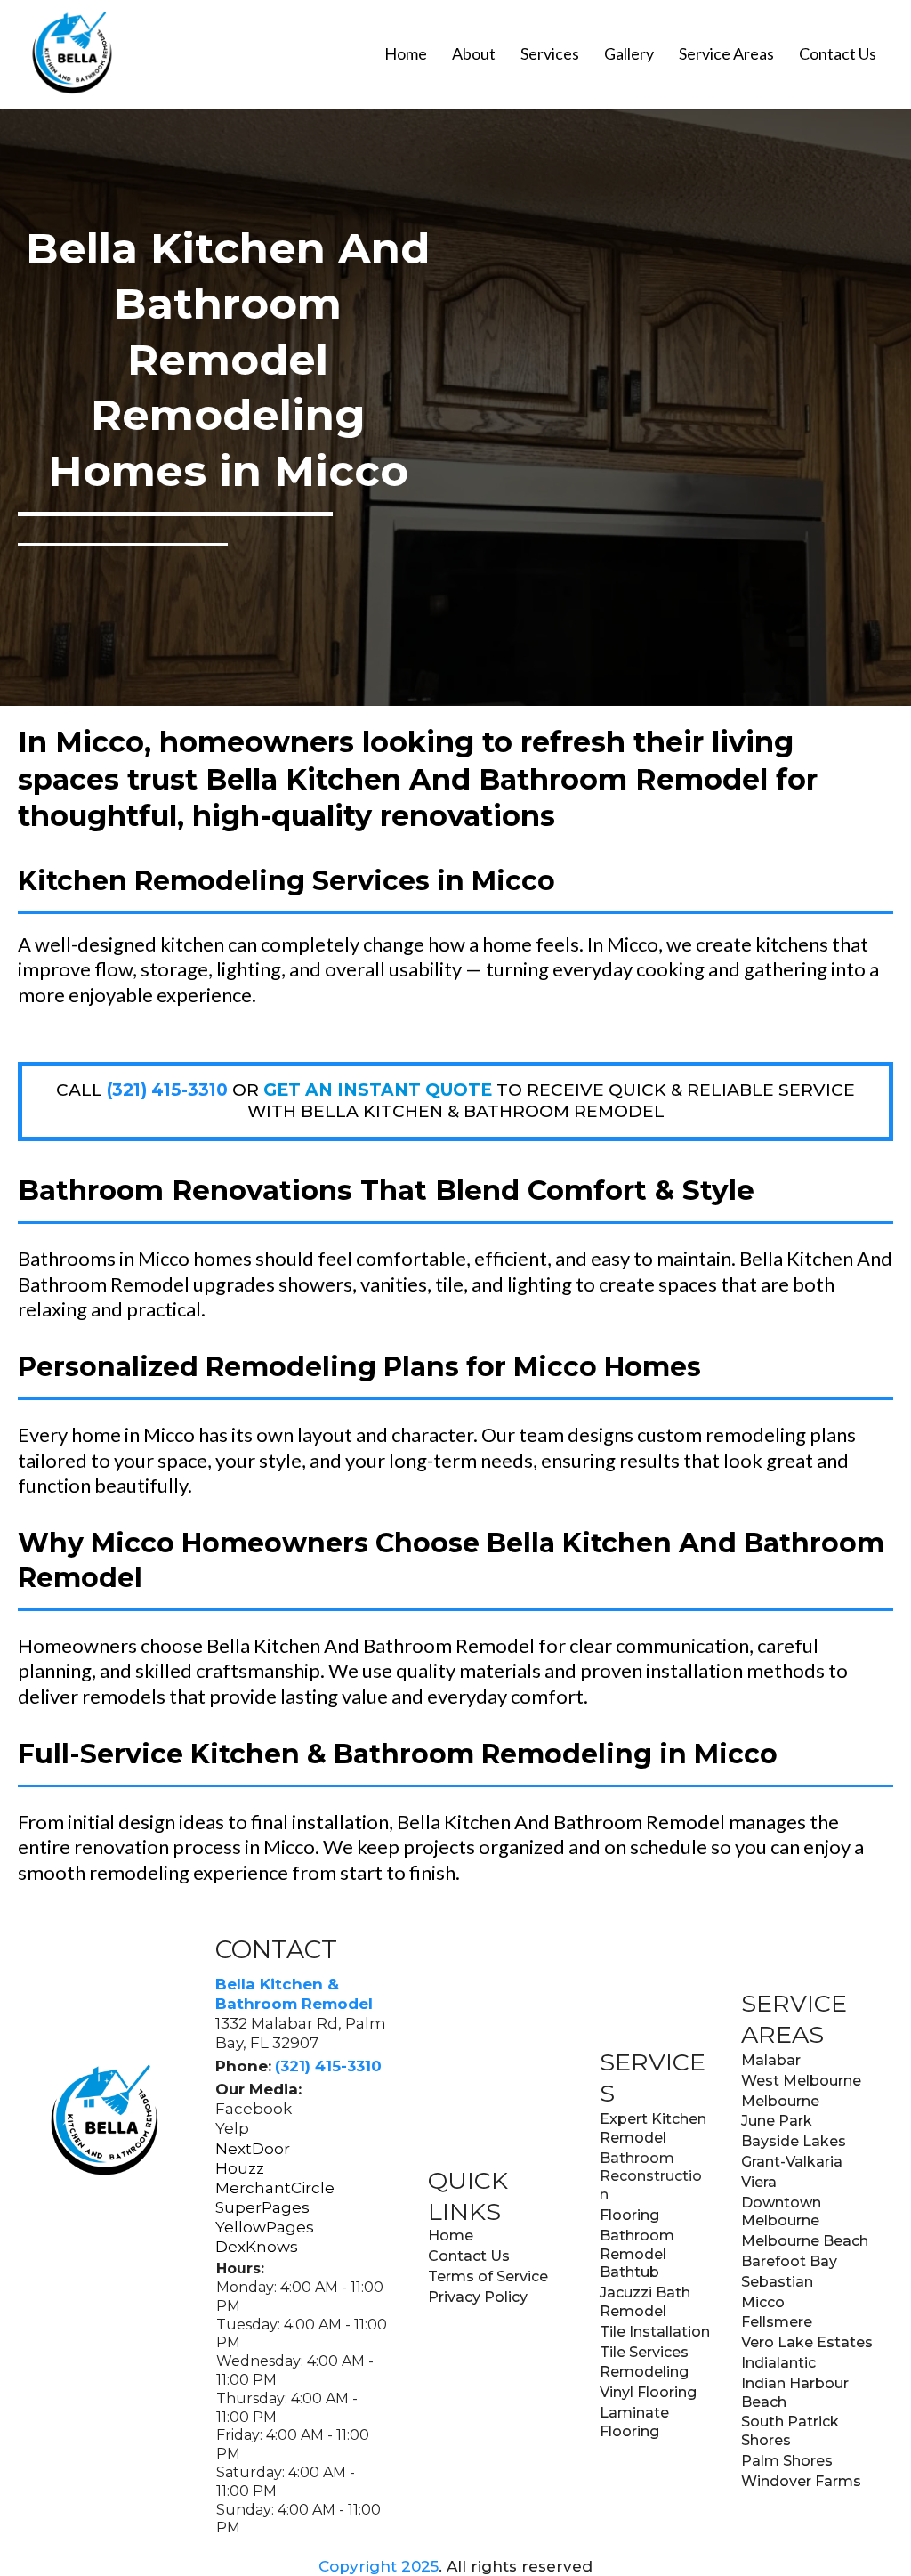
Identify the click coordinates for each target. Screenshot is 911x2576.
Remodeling (644, 2372)
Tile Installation (655, 2332)
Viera (759, 2182)
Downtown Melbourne (781, 2212)
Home (406, 53)
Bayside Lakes (794, 2141)
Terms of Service (488, 2276)
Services (550, 53)
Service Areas (726, 53)
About (474, 53)
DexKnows (257, 2247)
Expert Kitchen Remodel (653, 2128)
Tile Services (644, 2352)
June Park (777, 2121)
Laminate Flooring (634, 2422)
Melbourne (780, 2101)
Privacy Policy (478, 2297)
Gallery (629, 53)
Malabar (771, 2060)
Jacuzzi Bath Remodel (645, 2302)
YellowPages (265, 2227)
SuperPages (262, 2207)
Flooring (629, 2215)
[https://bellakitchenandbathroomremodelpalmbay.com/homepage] (71, 53)
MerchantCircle (275, 2188)
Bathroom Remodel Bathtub (637, 2254)
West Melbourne (801, 2081)
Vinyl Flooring (648, 2392)
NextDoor (253, 2149)
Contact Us (838, 53)
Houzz (240, 2168)
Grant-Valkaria (792, 2162)
